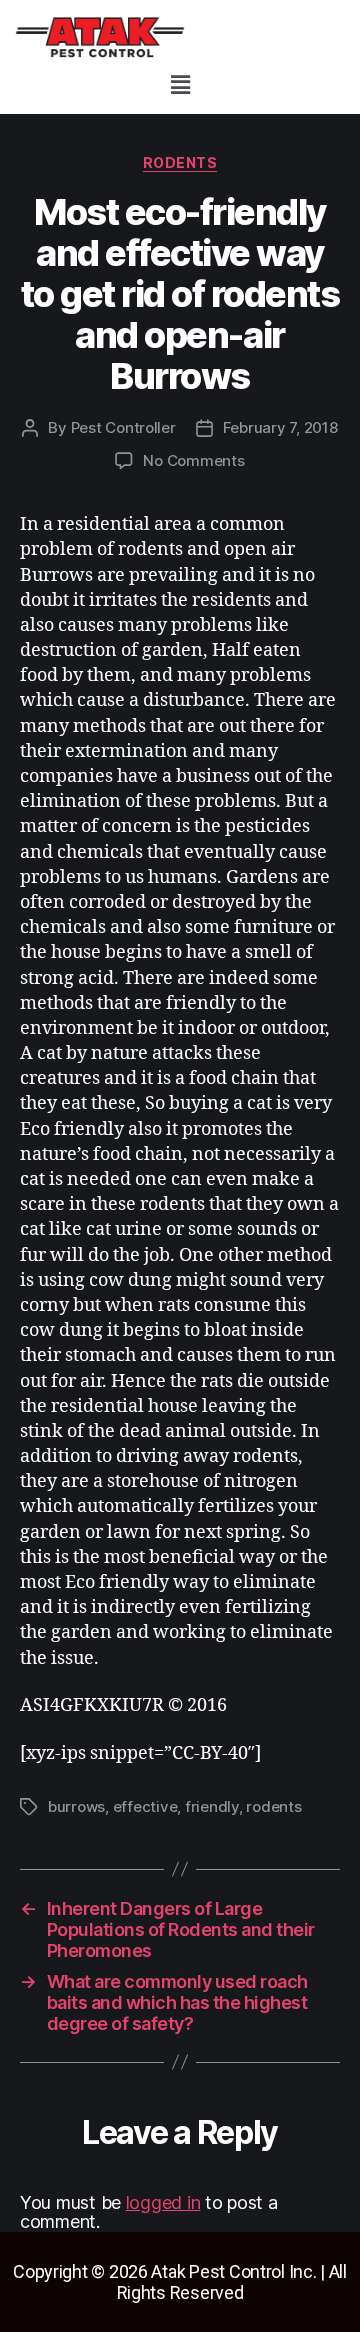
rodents (180, 162)
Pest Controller (123, 427)
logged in (163, 2202)
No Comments (193, 460)
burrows (76, 1806)
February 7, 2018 (280, 427)
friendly (212, 1806)
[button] (180, 84)
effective (145, 1806)
